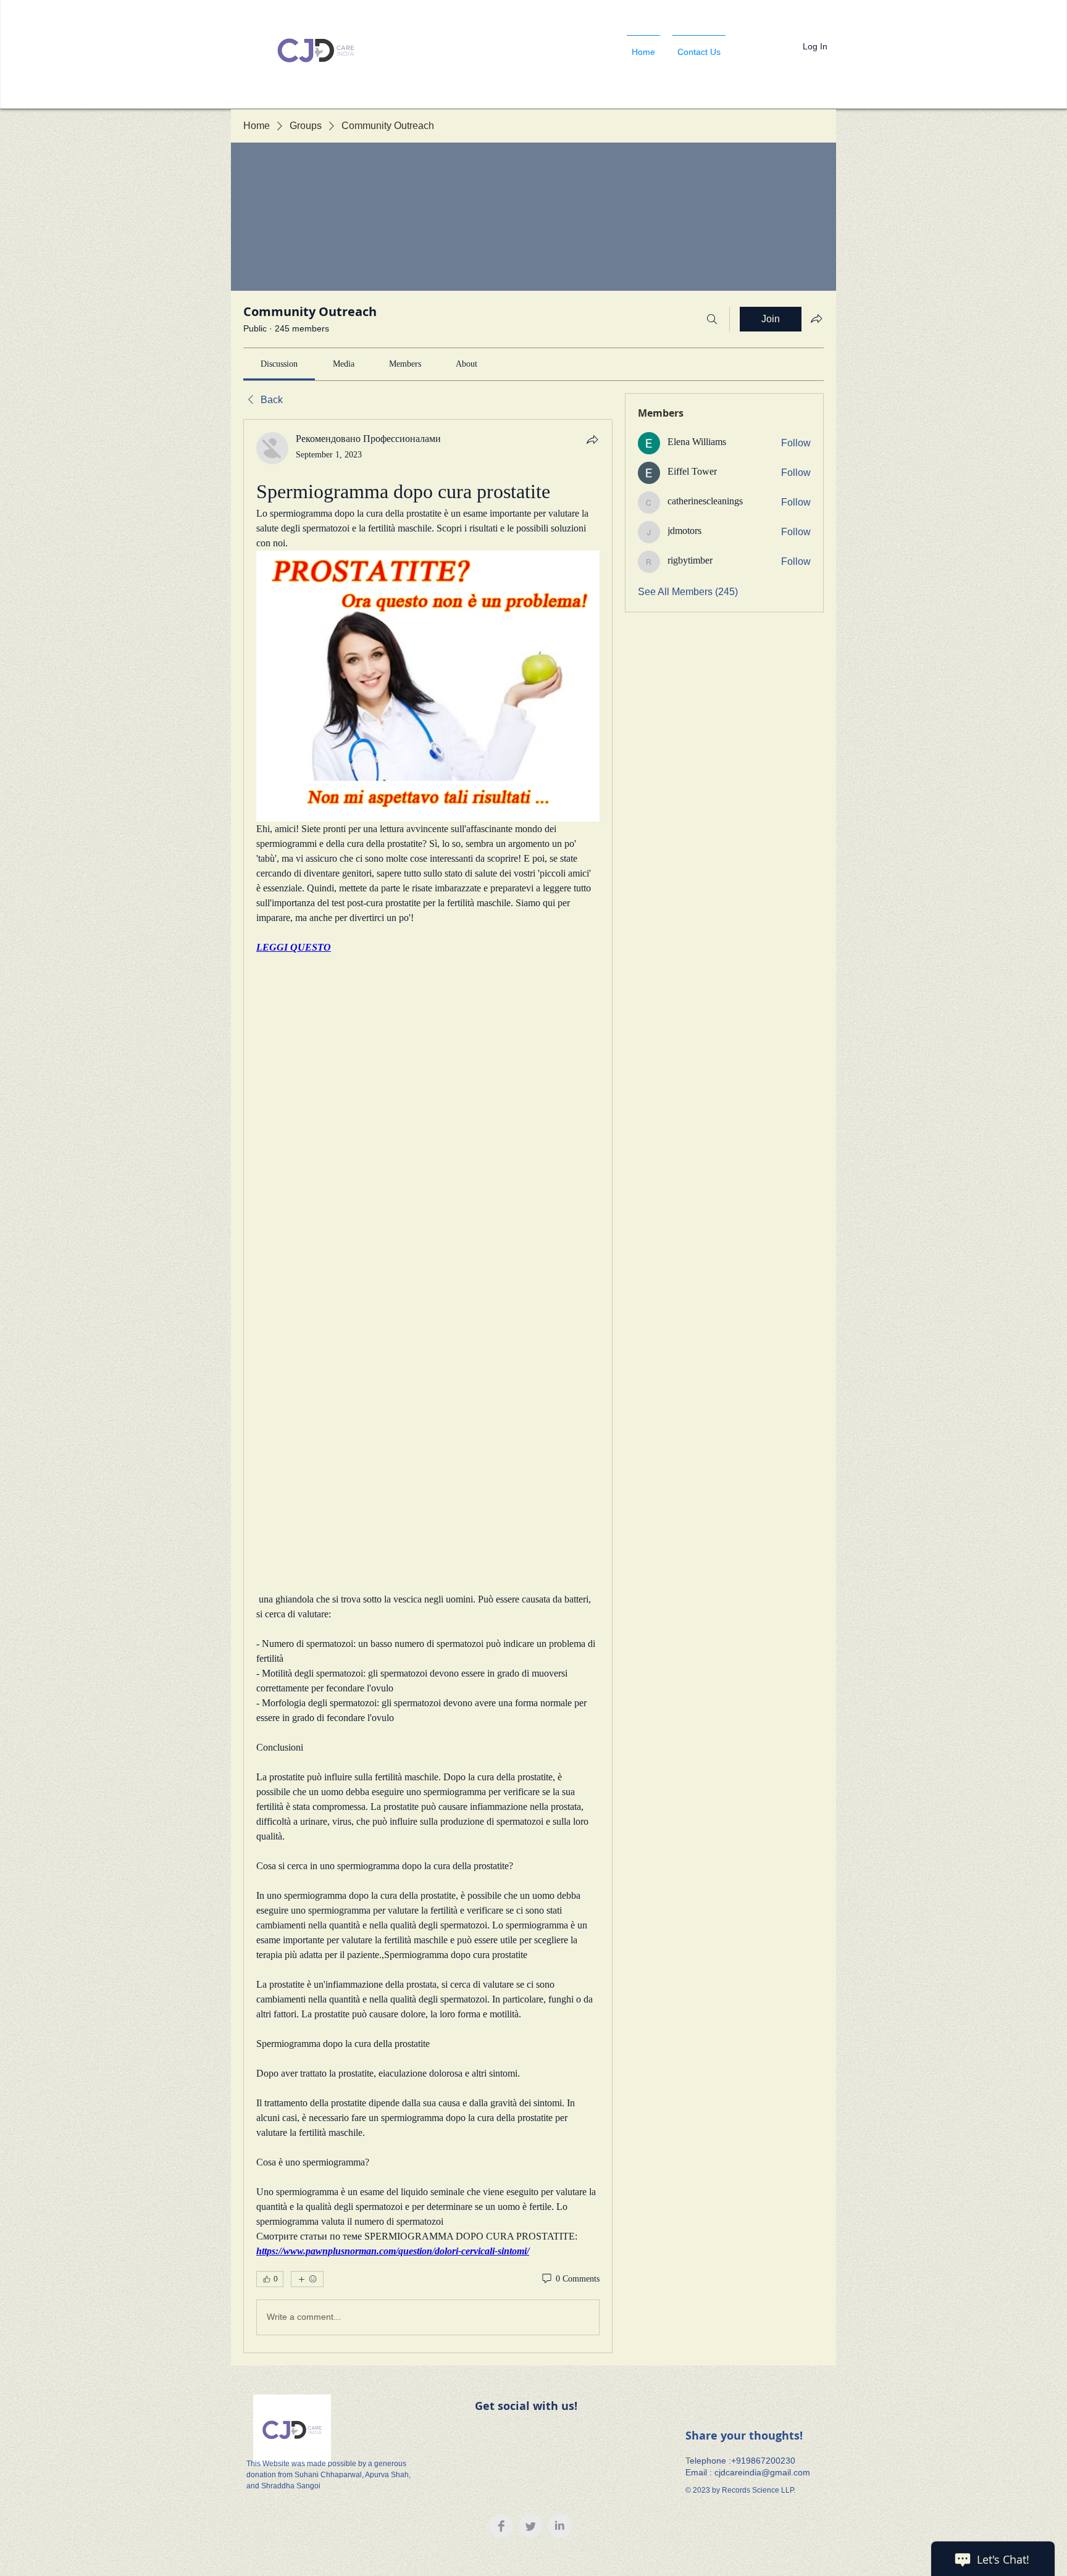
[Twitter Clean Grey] (530, 2526)
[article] (428, 1386)
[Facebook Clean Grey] (501, 2526)
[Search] (712, 319)
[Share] (592, 440)
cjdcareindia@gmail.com (762, 2472)
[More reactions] (307, 2279)
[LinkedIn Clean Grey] (559, 2526)
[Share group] (816, 319)
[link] (279, 364)
